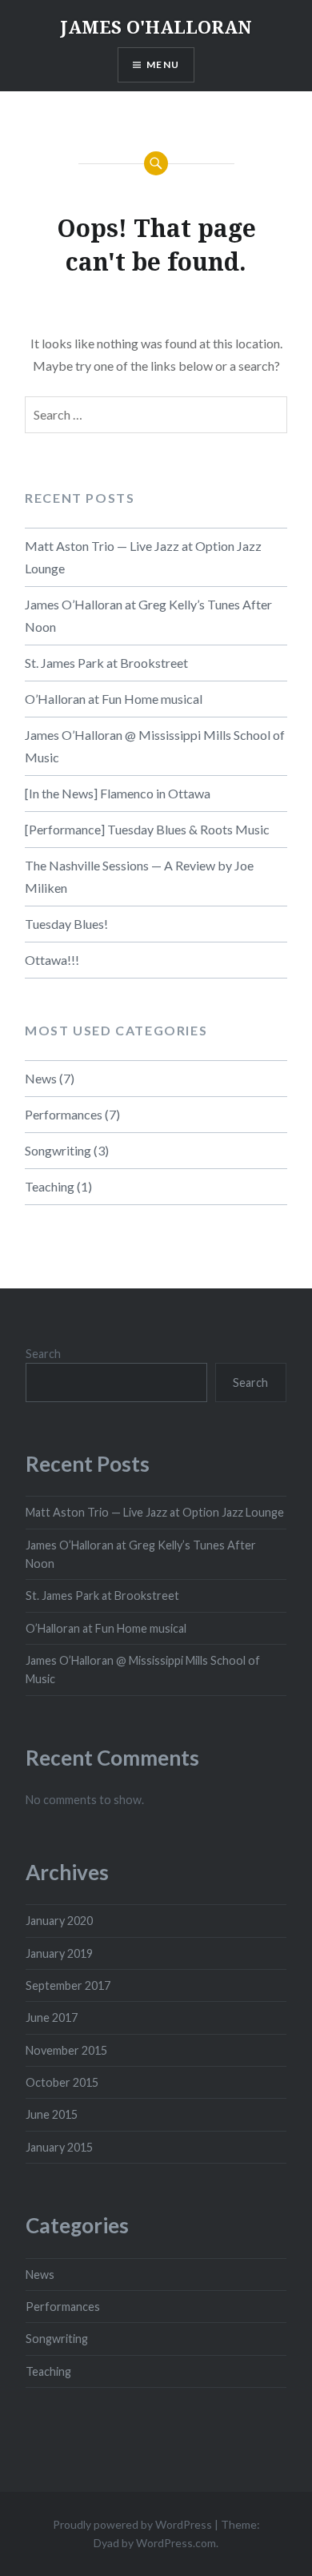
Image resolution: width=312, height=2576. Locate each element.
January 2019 (59, 1953)
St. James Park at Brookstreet (106, 663)
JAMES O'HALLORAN (156, 26)
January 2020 (59, 1921)
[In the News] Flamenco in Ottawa (118, 793)
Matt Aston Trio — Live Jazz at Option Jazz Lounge (143, 557)
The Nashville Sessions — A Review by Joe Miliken (139, 876)
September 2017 (68, 1985)
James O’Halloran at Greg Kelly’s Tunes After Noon (148, 615)
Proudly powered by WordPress (132, 2524)
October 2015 (62, 2082)
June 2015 (52, 2114)
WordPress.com (176, 2543)
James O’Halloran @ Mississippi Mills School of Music (155, 746)
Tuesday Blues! (66, 924)
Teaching (50, 1186)
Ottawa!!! (52, 960)
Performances (64, 1114)
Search (43, 1354)
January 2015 (59, 2147)
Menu (163, 64)
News (41, 1078)
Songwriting (58, 1150)
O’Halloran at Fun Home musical (114, 699)
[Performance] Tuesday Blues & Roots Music (147, 829)
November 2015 (66, 2050)
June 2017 (52, 2017)
